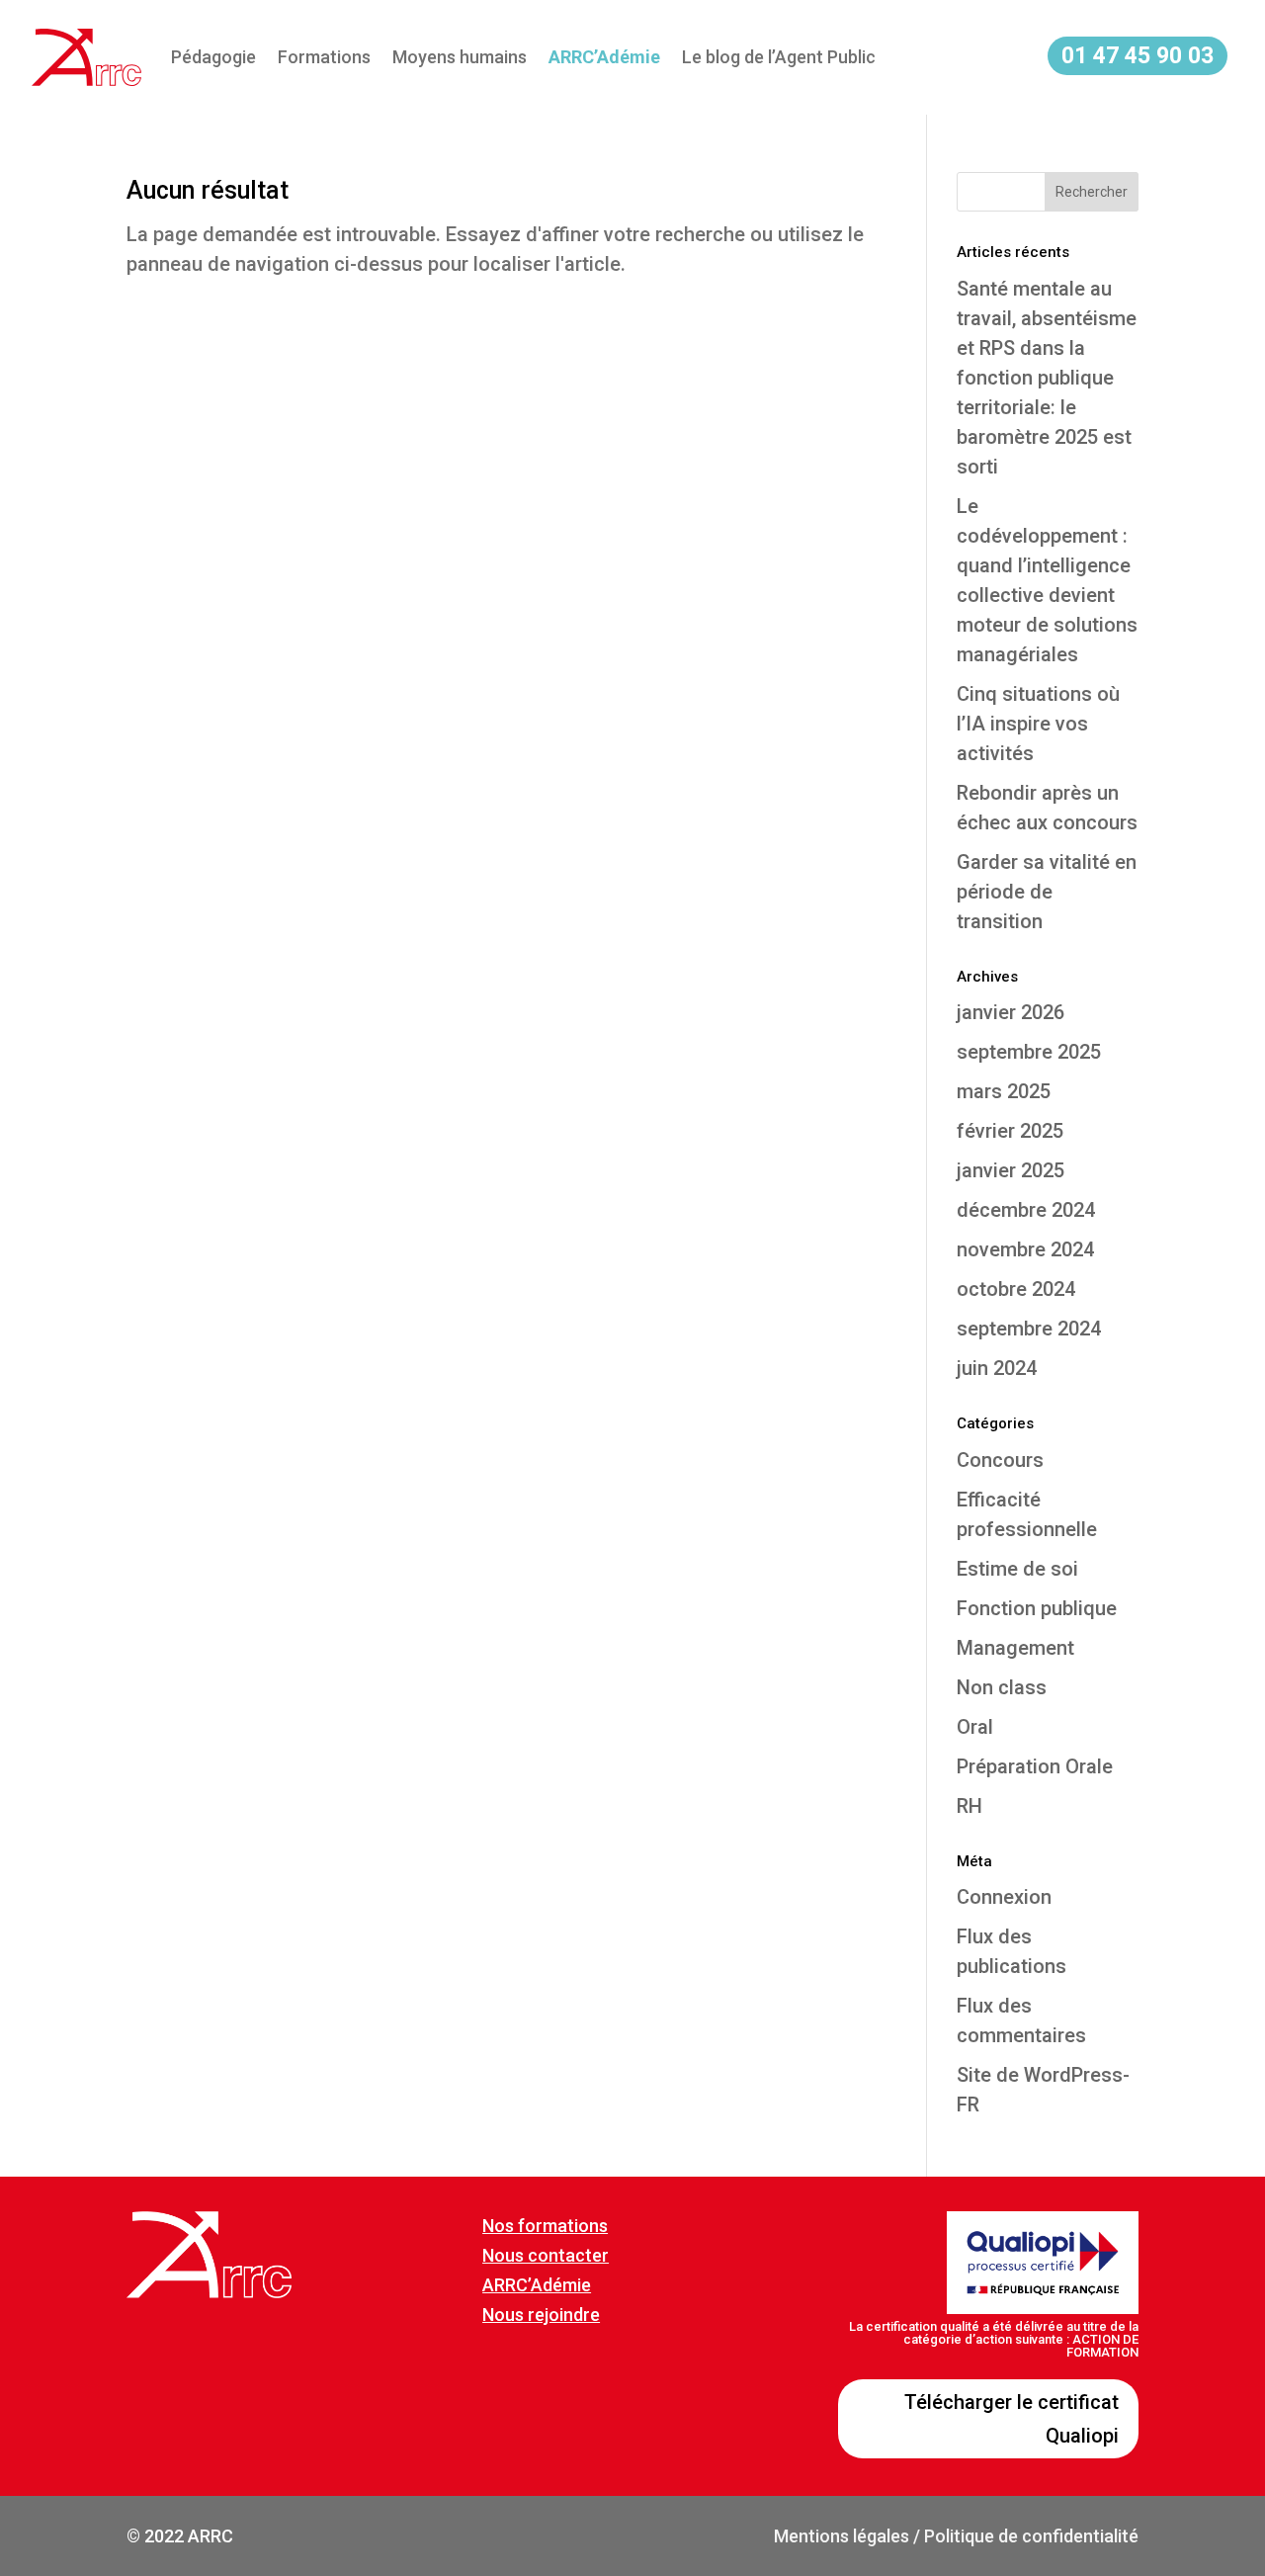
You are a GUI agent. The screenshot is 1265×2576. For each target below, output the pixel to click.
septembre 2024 (1029, 1329)
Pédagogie (213, 57)
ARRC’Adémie (537, 2285)
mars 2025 (1004, 1091)
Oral (975, 1727)
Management (1015, 1648)
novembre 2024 (1025, 1249)
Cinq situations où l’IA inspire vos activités (1038, 724)
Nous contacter (546, 2255)
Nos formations (545, 2226)
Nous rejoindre (541, 2315)
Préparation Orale (1035, 1766)
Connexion (1004, 1897)
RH (970, 1806)
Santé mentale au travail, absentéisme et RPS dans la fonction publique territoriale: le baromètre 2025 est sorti (1047, 378)
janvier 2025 (1011, 1170)
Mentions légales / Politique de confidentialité (956, 2536)
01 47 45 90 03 (1138, 56)
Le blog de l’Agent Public (779, 57)
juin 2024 (997, 1368)
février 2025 (1010, 1131)
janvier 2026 (1011, 1012)
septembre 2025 (1029, 1052)
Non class (1002, 1687)
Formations (324, 57)
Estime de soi (1017, 1569)
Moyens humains (460, 57)
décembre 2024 (1026, 1210)
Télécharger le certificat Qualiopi (1012, 2419)
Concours (1000, 1460)
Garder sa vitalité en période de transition (1047, 892)
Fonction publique (1037, 1608)
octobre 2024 (1016, 1289)
